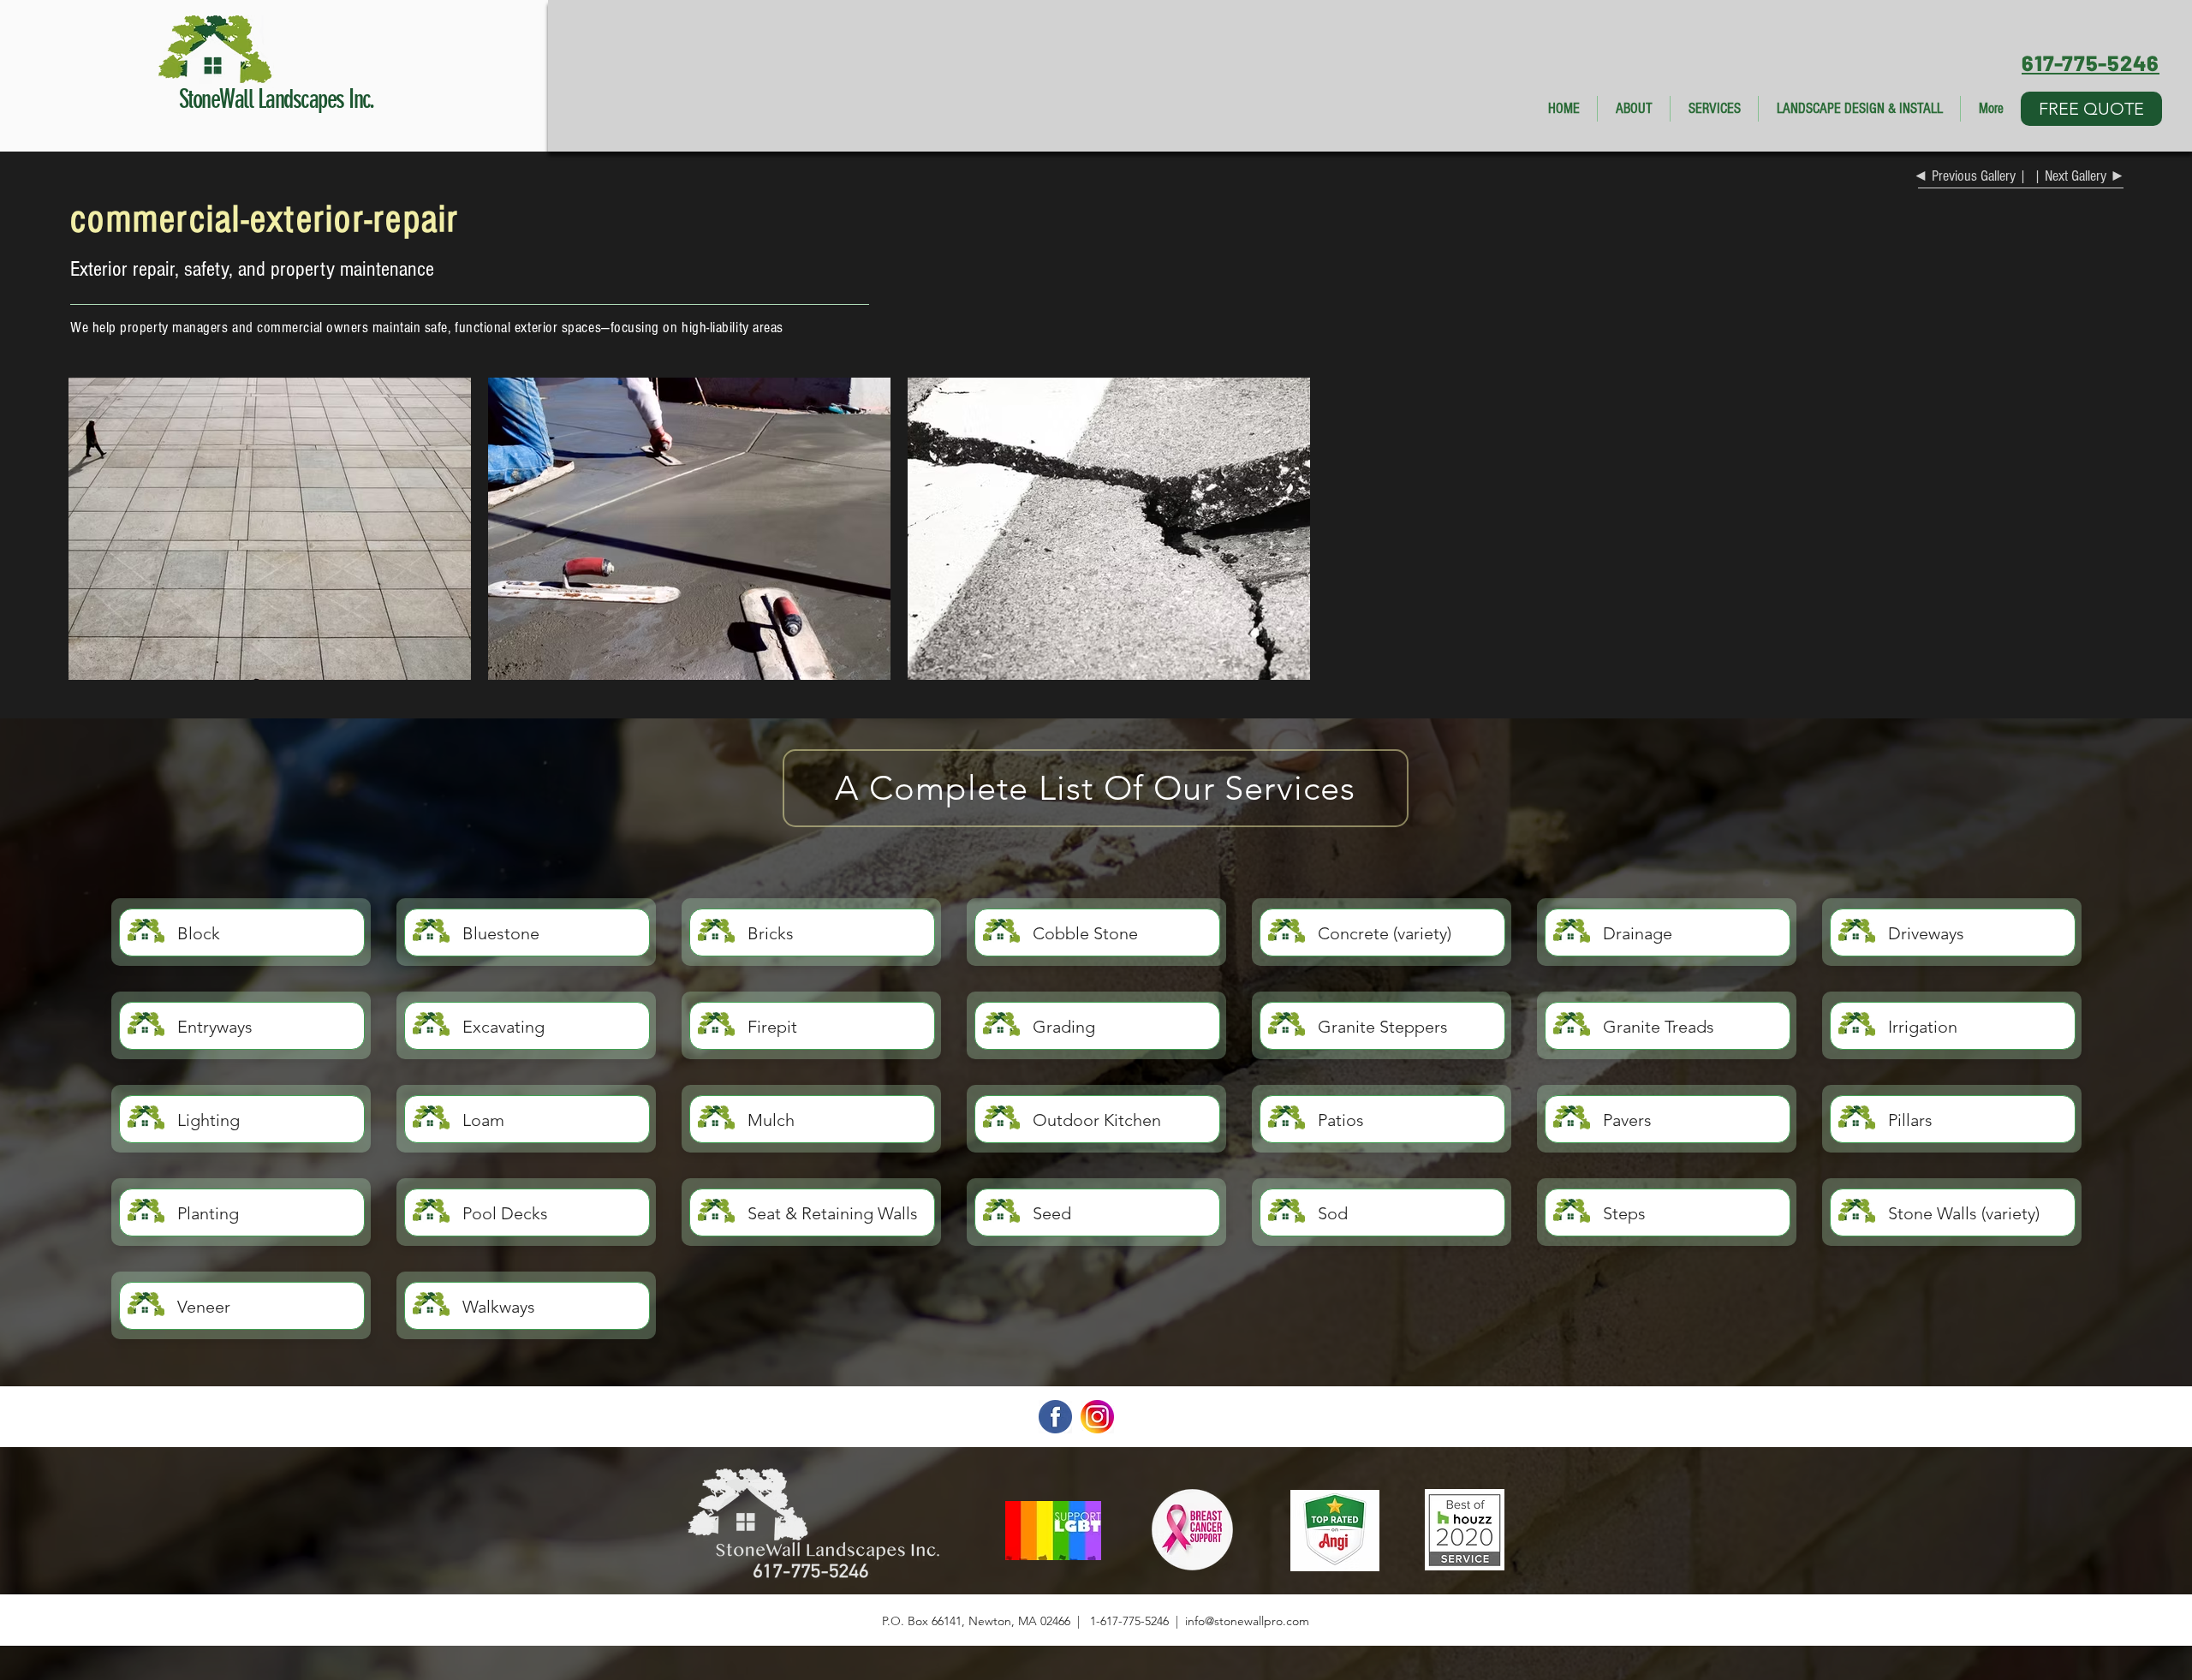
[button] (2091, 109)
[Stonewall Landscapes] (1055, 1620)
